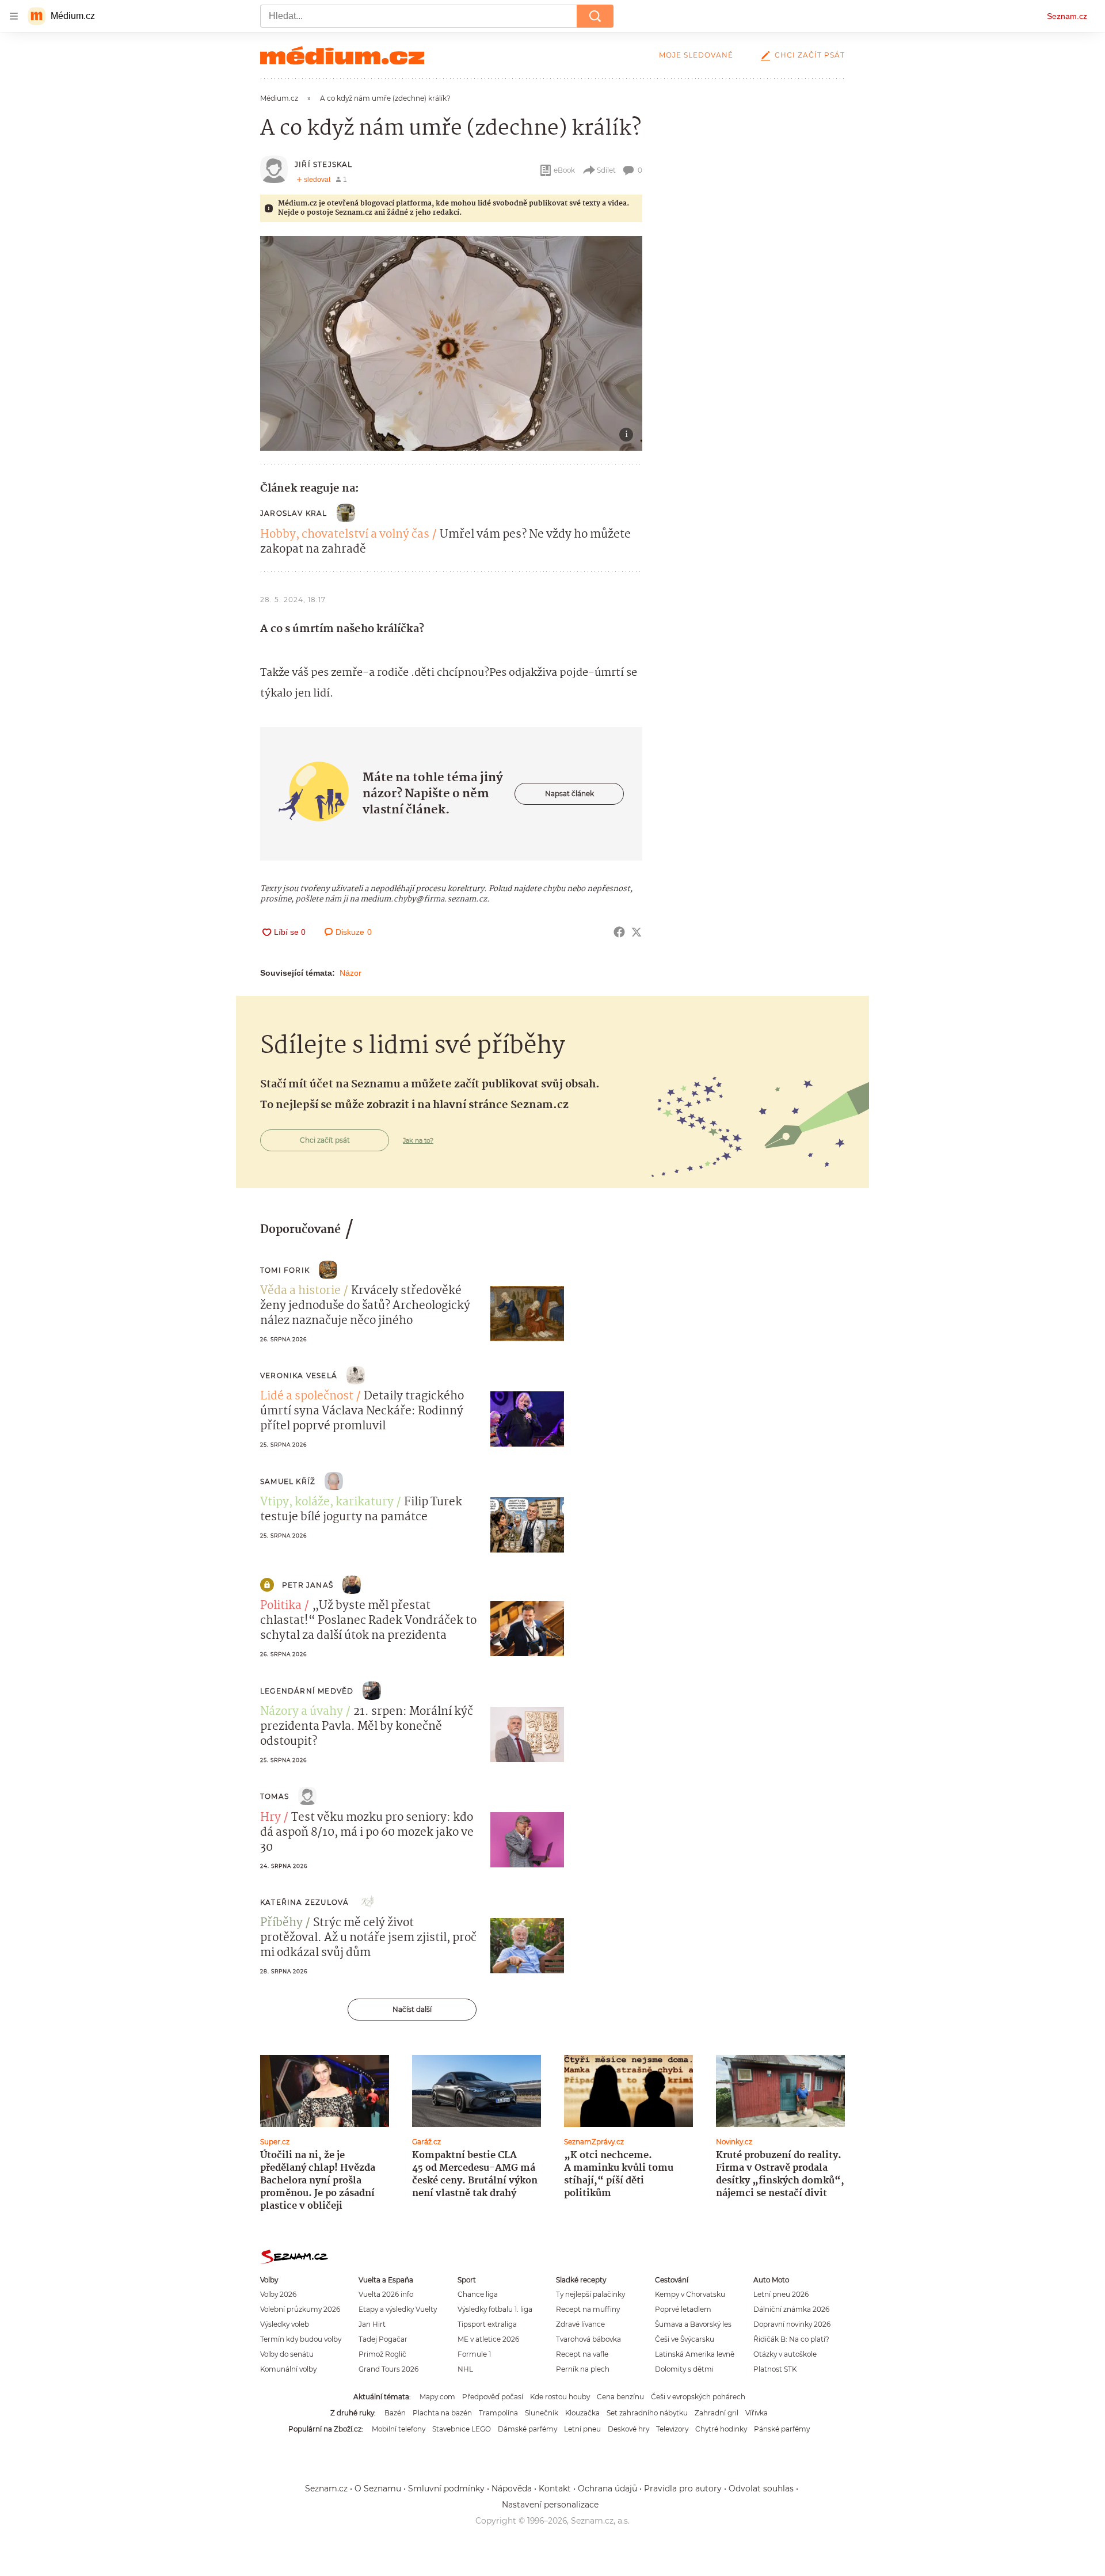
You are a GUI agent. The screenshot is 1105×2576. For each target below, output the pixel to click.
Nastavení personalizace (550, 2505)
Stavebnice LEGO (462, 2429)
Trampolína (498, 2413)
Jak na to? (418, 1140)
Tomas (275, 1796)
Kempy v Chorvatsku (690, 2294)
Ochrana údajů (607, 2489)
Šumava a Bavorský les (693, 2324)
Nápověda (512, 2489)
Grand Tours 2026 (388, 2369)
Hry (270, 1818)
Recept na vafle (582, 2354)
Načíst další (412, 2009)
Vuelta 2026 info (386, 2294)
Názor (350, 973)
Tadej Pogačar (383, 2339)
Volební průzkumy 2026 (300, 2309)
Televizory (672, 2429)
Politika (281, 1606)
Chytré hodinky (721, 2429)
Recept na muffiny (588, 2309)
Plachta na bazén (442, 2413)
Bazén (395, 2413)
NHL (465, 2369)
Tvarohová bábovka (588, 2339)
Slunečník (542, 2413)
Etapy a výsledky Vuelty (398, 2309)
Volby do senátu (287, 2354)
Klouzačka (582, 2413)
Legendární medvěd (307, 1691)
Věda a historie (300, 1291)
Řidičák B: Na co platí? (791, 2339)
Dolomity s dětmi (684, 2369)
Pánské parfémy (782, 2429)
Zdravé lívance (580, 2324)
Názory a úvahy (302, 1712)
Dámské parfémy (527, 2429)
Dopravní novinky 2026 (792, 2324)
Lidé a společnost (307, 1397)
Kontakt (555, 2489)
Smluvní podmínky (446, 2489)
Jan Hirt (372, 2324)
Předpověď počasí (493, 2397)
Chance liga (478, 2294)
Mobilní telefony (399, 2429)
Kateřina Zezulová (304, 1902)
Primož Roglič (382, 2354)
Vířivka (757, 2413)
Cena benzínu (620, 2397)
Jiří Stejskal (324, 164)
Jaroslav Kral (294, 513)
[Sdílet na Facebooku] (619, 932)
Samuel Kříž (288, 1481)
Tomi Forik (285, 1270)
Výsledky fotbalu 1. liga (495, 2309)
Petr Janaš (308, 1585)
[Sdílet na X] (637, 932)
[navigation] (14, 16)
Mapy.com (437, 2397)
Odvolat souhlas (761, 2489)
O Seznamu (378, 2489)
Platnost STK (775, 2369)
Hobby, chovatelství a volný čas (345, 535)
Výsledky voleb (285, 2324)
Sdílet (606, 170)
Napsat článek (569, 794)
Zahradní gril (717, 2413)
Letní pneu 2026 (781, 2294)
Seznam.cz (1067, 16)
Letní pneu (582, 2429)
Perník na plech (583, 2369)
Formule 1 (474, 2354)
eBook (564, 170)
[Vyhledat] (595, 16)
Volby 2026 (278, 2294)
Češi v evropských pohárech (698, 2397)
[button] (451, 343)
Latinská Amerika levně (695, 2354)
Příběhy (281, 1923)
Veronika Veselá (299, 1375)
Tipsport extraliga (487, 2324)
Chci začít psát (810, 55)
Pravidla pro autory (683, 2489)
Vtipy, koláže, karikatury (327, 1502)
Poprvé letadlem (683, 2309)
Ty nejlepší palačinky (590, 2294)
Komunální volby (288, 2369)
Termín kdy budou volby (301, 2339)
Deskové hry (628, 2429)
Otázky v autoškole (785, 2354)
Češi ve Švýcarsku (685, 2339)
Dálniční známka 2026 (791, 2309)
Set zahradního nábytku (647, 2413)
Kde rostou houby (560, 2397)
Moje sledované (696, 55)
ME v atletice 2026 (488, 2339)
